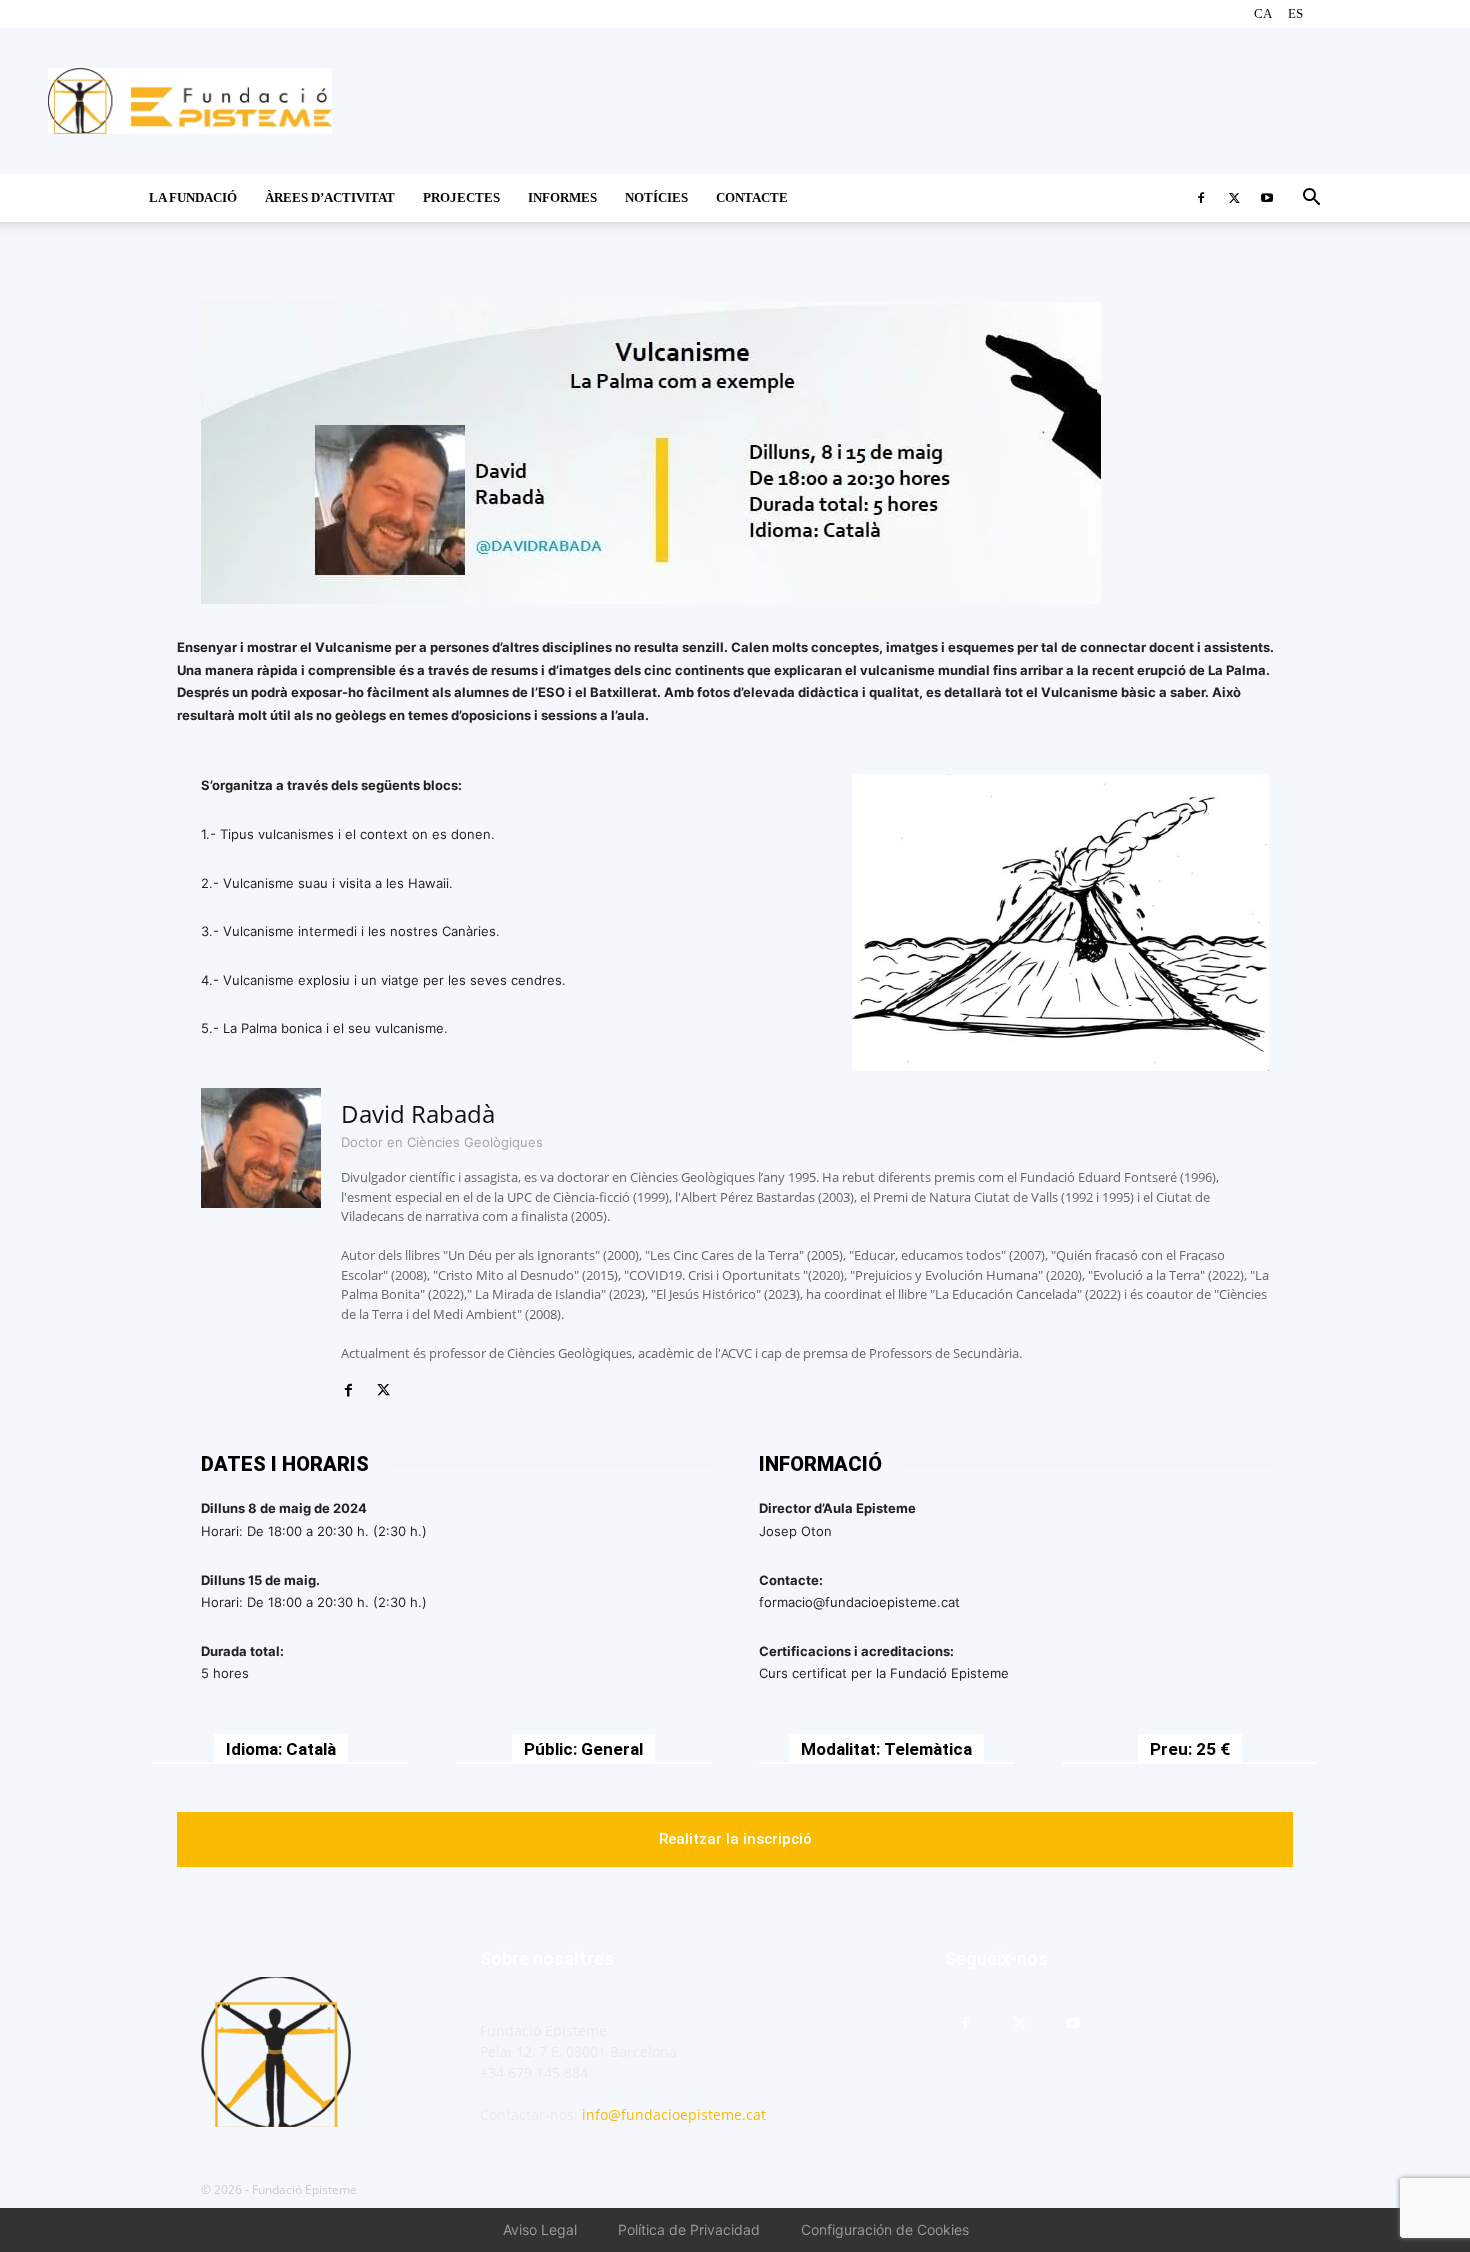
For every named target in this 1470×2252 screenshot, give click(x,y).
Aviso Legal (540, 2229)
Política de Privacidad (689, 2229)
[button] (1311, 199)
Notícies (656, 197)
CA (1263, 13)
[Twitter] (1234, 198)
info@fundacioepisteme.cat (674, 2114)
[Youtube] (1267, 198)
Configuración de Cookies (885, 2229)
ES (1295, 13)
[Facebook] (1201, 198)
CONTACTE (752, 197)
